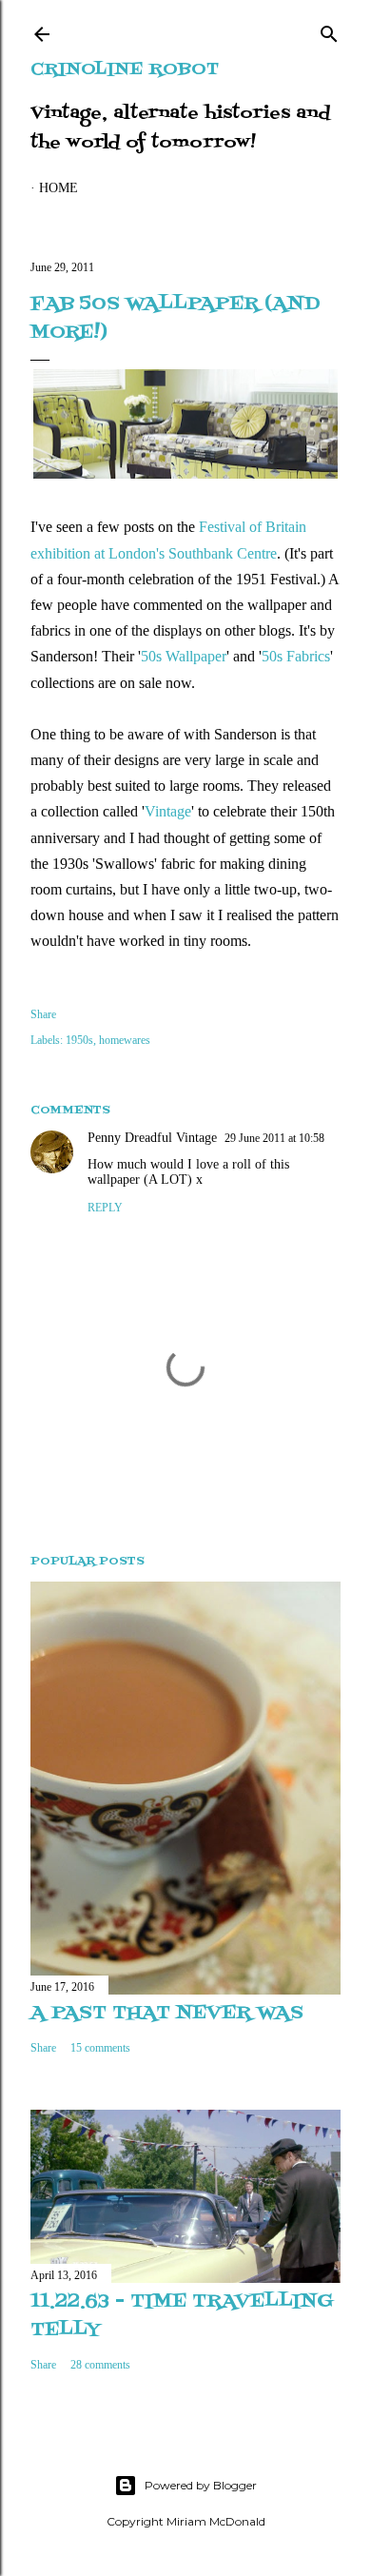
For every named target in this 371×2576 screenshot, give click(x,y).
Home (59, 188)
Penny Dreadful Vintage (152, 1138)
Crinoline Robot (125, 70)
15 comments (100, 2048)
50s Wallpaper (184, 656)
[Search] (329, 30)
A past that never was (167, 2014)
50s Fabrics (296, 656)
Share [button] (43, 1014)
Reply (105, 1208)
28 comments (100, 2365)
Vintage (168, 811)
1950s (79, 1040)
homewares (125, 1040)
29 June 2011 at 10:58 (274, 1138)
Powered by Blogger (201, 2485)
